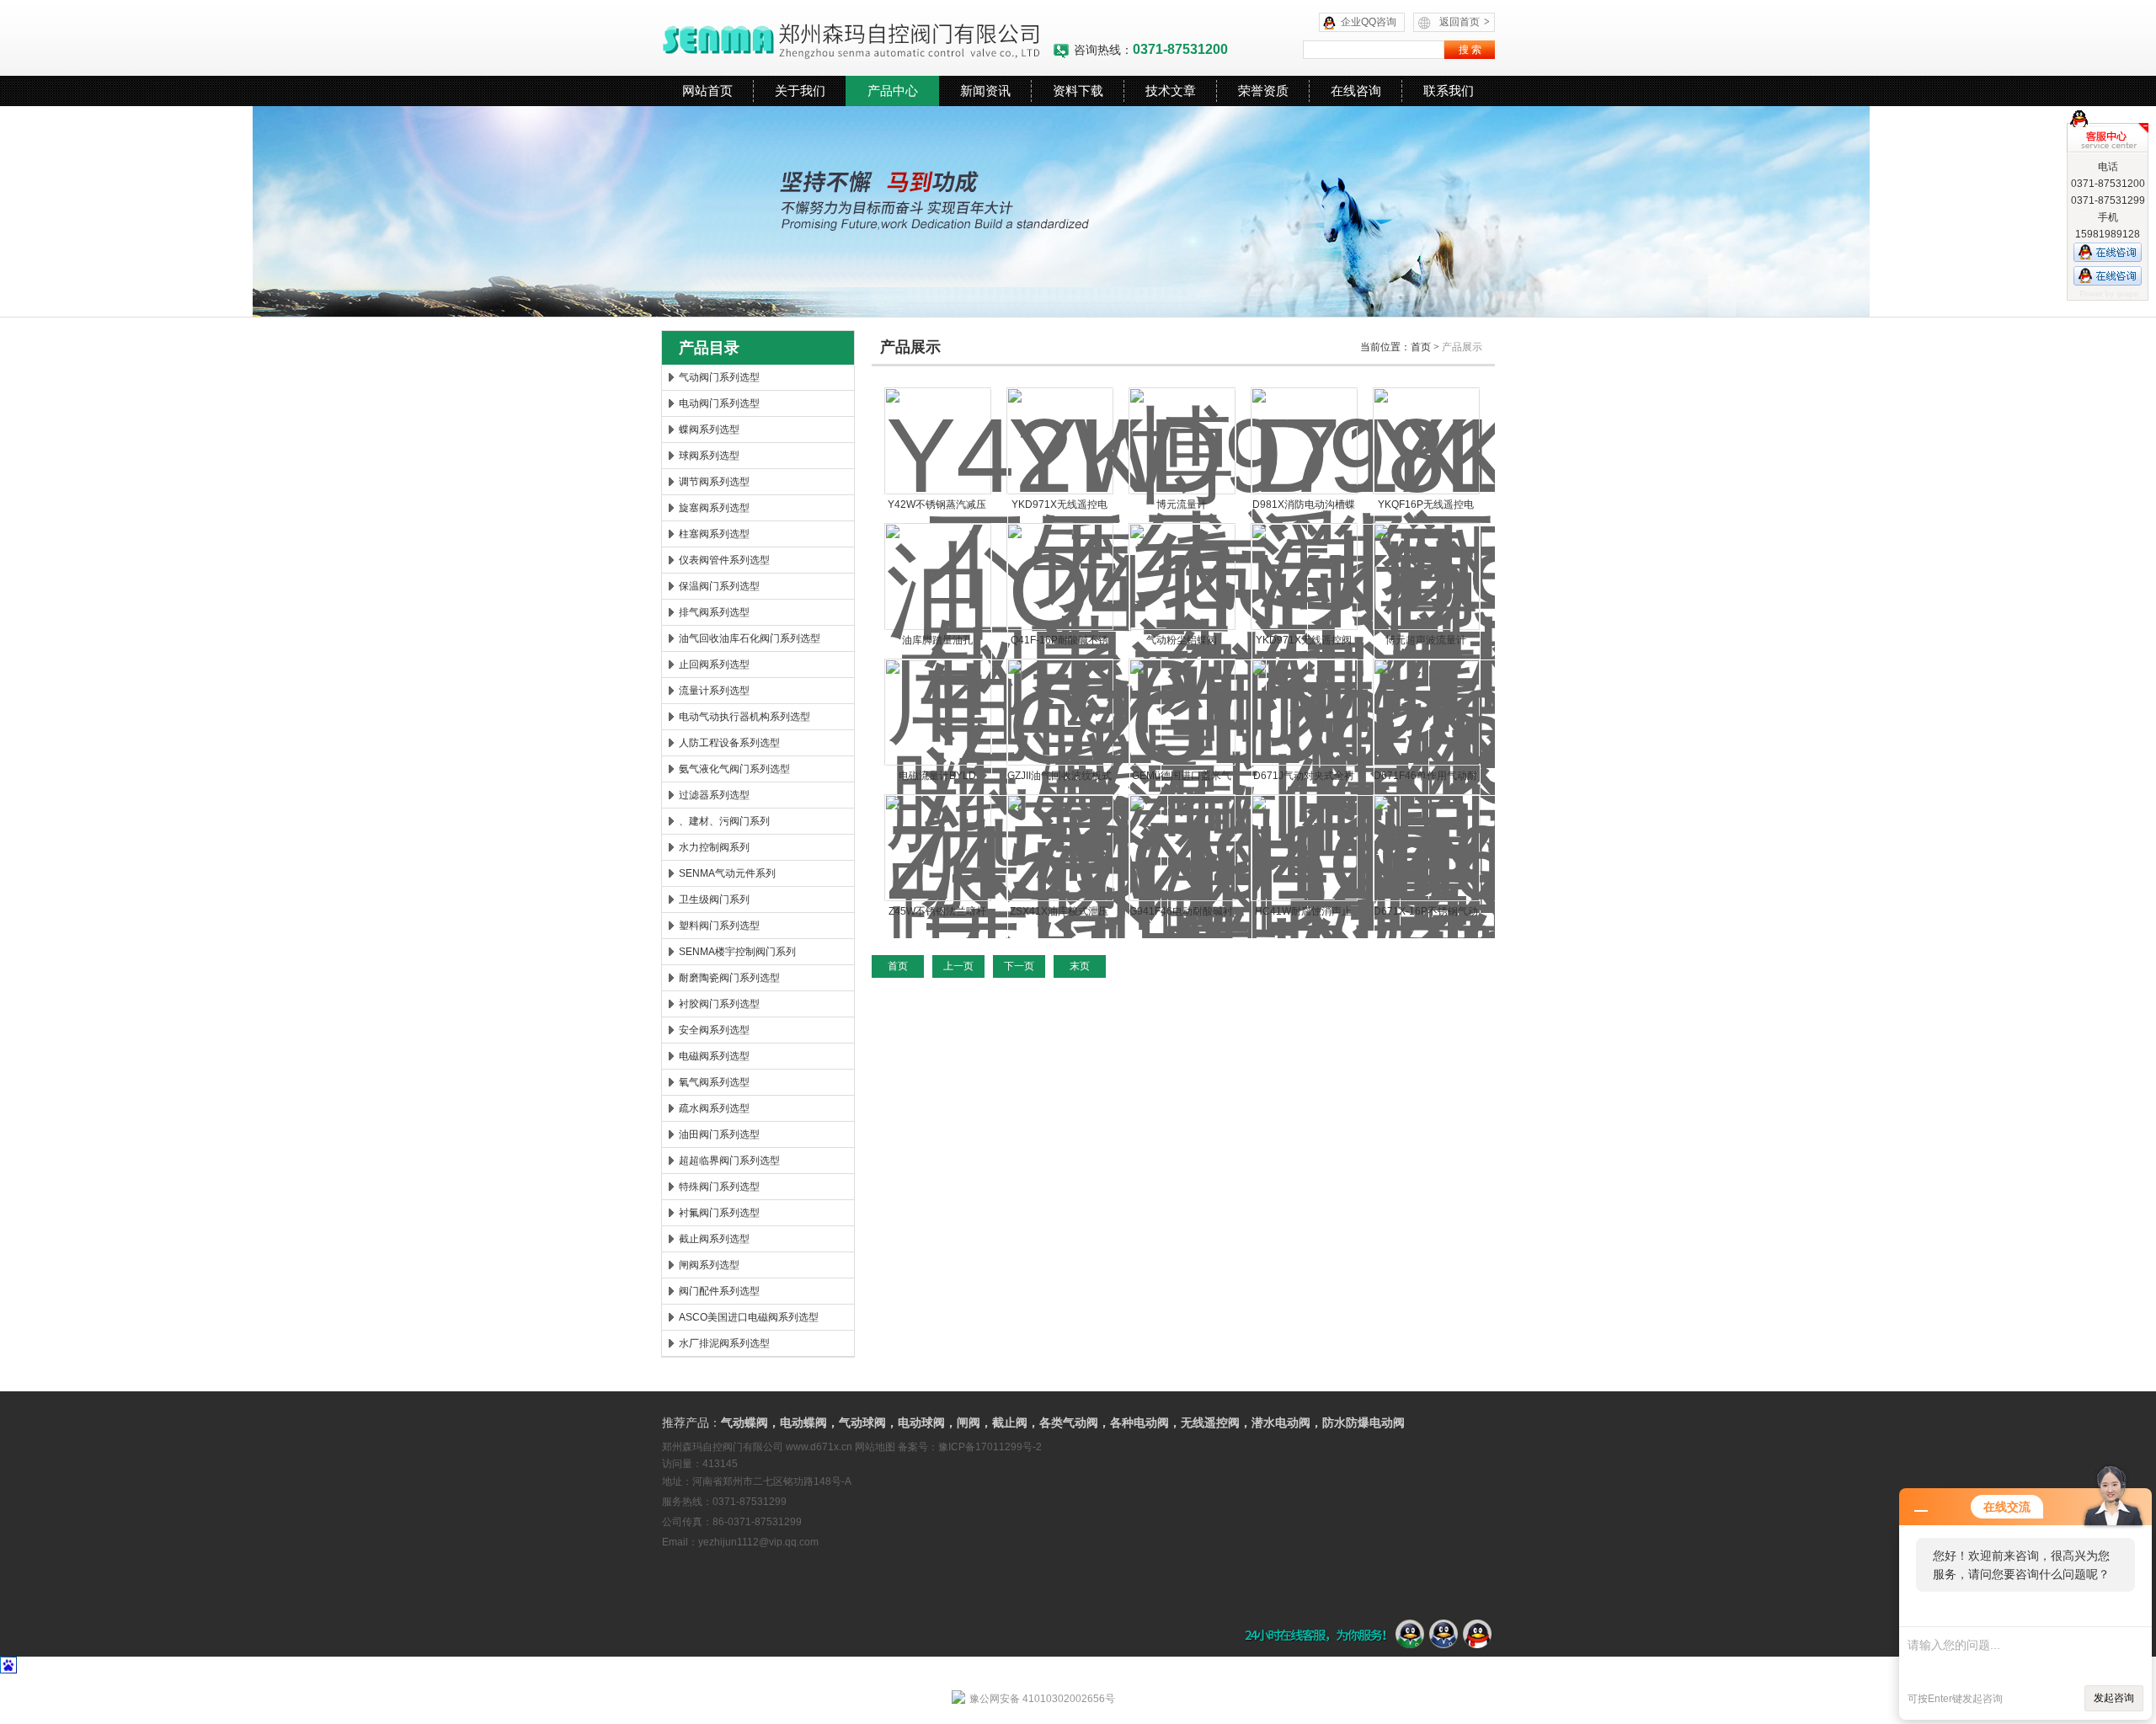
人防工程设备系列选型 (729, 743)
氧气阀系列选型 (714, 1082)
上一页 (958, 966)
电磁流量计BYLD (937, 776)
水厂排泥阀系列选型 (724, 1343)
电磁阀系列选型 (714, 1056)
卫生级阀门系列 (714, 899)
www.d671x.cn (819, 1447)
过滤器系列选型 (714, 795)
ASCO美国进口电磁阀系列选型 (749, 1317)
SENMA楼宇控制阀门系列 (737, 952)
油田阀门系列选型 (719, 1134)
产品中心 (893, 91)
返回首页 (1465, 22)
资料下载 (1078, 91)
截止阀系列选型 (714, 1239)
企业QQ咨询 (1369, 22)
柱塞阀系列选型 (714, 534)
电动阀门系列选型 (719, 403)
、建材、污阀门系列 (724, 821)
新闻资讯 (985, 91)
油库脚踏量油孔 (937, 640)
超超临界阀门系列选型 (729, 1161)
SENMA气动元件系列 (727, 873)
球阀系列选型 (709, 456)
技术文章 (1171, 91)
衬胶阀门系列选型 (719, 1004)
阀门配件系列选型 (719, 1291)
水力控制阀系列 (714, 847)
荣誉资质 (1263, 91)
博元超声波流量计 (1426, 640)
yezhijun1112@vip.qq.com (758, 1542)
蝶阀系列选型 (709, 430)
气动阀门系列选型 (719, 377)
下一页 (1019, 966)
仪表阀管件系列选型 (724, 560)
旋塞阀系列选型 (714, 508)
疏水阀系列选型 (714, 1108)
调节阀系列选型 (714, 482)
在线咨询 (1356, 91)
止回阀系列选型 (714, 665)
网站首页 (707, 91)
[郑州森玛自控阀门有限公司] (857, 38)
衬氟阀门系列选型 (719, 1213)
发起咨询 (2114, 1698)
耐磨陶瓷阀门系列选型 (729, 978)
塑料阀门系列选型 (719, 926)
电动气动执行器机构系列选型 (744, 717)
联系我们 (1449, 91)
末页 (1080, 966)
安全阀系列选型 (714, 1030)
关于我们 (800, 91)
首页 (1421, 347)
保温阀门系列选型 (719, 586)
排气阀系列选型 (714, 612)
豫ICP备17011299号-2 (990, 1447)
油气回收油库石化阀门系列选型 (750, 638)
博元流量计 (1182, 504)
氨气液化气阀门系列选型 (734, 769)
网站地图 (875, 1447)
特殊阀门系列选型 (719, 1187)
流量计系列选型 (714, 691)
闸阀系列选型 (709, 1265)
